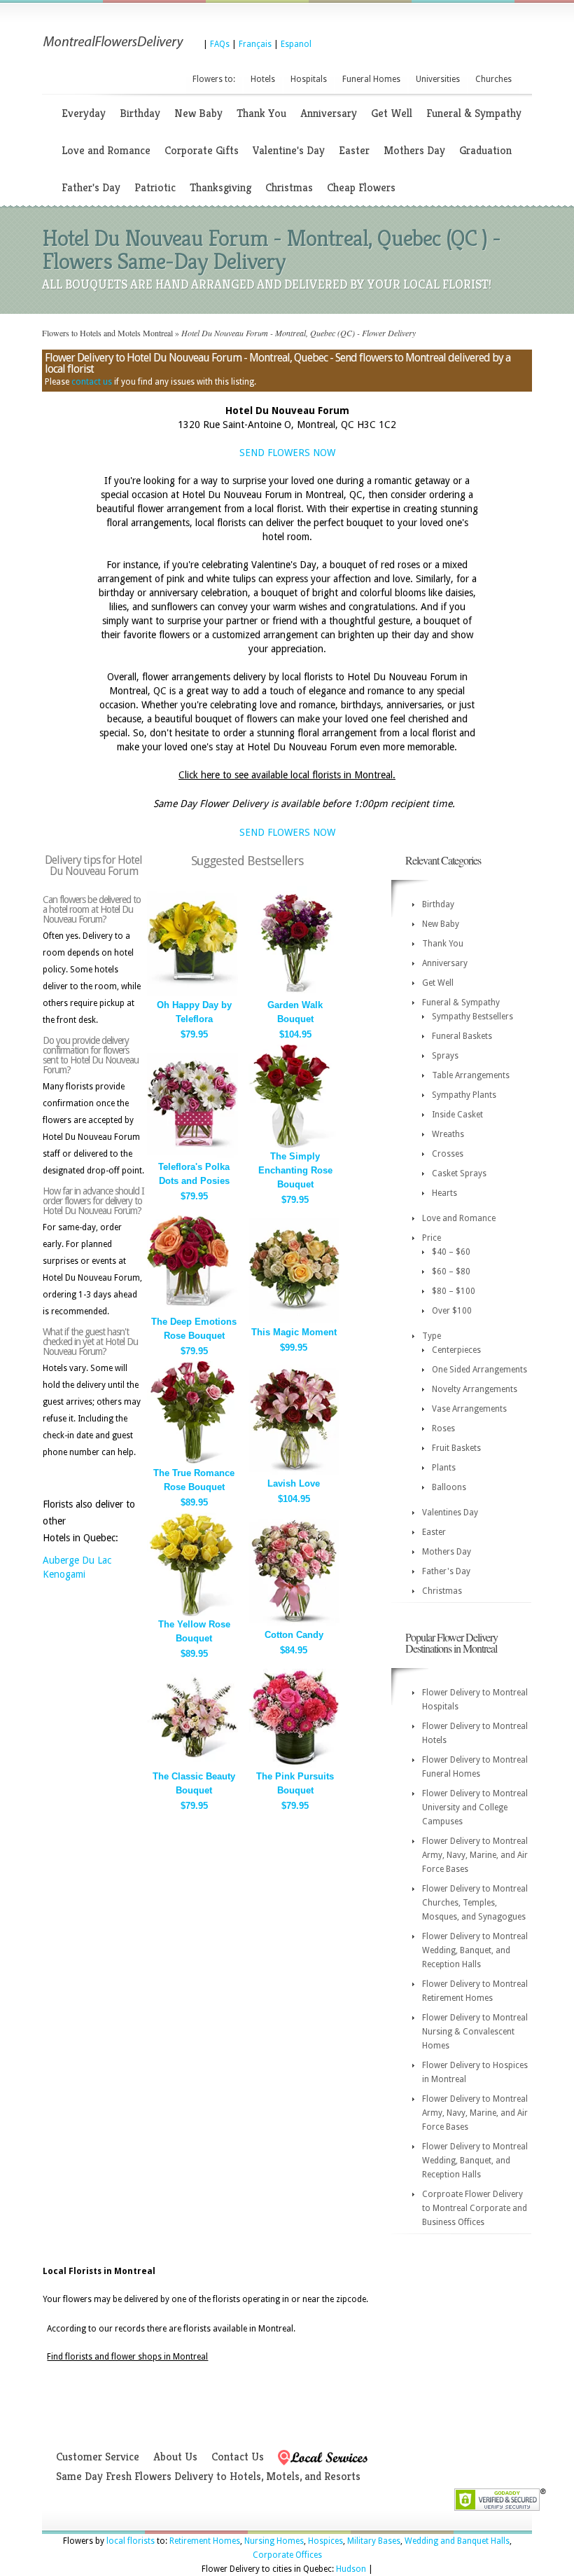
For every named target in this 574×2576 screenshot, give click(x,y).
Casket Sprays (459, 1173)
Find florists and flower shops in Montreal (127, 2357)
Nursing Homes (274, 2541)
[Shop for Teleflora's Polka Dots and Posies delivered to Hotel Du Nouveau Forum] (192, 1156)
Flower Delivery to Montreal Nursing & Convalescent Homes (475, 2032)
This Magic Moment (294, 1332)
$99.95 (294, 1348)
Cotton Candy (294, 1635)
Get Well (392, 113)
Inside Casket (457, 1115)
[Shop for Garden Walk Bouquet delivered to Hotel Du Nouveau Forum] (294, 994)
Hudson (351, 2569)
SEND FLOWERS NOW (287, 453)
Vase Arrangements (469, 1409)
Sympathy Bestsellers (472, 1017)
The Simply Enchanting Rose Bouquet (295, 1170)
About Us (175, 2457)
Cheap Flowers (361, 187)
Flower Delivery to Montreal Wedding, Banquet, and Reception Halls (475, 1950)
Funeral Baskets (462, 1036)
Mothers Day (414, 150)
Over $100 (452, 1311)
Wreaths (448, 1134)
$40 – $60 (451, 1252)
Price (432, 1238)
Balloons (449, 1487)
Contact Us (238, 2457)
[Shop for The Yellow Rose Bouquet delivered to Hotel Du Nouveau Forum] (192, 1613)
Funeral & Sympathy (474, 113)
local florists (131, 2541)
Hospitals (309, 79)
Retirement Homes (205, 2541)
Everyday (84, 113)
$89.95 (194, 1502)
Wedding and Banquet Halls (457, 2541)
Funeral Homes (371, 79)
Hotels (263, 79)
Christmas (289, 187)
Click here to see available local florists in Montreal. (287, 775)
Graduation (485, 150)
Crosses (448, 1154)
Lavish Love (294, 1483)
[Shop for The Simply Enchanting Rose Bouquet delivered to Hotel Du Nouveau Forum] (294, 1145)
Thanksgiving (220, 187)
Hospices (325, 2541)
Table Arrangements (471, 1075)
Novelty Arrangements (475, 1389)
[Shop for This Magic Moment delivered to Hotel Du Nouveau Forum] (294, 1321)
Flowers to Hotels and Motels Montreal (107, 333)
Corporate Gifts (202, 150)
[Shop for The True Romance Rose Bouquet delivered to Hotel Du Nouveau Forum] (192, 1462)
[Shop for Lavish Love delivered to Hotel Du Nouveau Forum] (294, 1472)
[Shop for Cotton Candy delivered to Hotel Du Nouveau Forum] (294, 1624)
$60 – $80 (451, 1272)
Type (432, 1336)
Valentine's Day (289, 150)
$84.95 (294, 1650)
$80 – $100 (454, 1291)
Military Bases (374, 2541)
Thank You (261, 113)
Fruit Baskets (456, 1448)
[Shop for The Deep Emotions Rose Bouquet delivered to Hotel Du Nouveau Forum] (192, 1310)
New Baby (198, 113)
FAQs (220, 44)
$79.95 (194, 1034)
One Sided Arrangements (479, 1370)
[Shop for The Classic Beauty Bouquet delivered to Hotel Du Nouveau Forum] (192, 1765)
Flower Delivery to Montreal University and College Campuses (475, 1807)
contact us (92, 382)
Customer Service (98, 2457)
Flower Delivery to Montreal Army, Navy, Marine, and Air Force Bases (475, 1855)
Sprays (445, 1056)
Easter (354, 150)
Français (255, 44)
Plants (444, 1468)
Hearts (444, 1193)
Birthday (140, 113)
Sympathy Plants (464, 1095)
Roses (443, 1428)
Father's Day (91, 187)
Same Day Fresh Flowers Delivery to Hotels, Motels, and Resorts (208, 2476)
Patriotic (155, 187)
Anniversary (329, 113)
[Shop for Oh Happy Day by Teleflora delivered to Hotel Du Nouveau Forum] (192, 994)
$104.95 (295, 1034)
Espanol (296, 44)
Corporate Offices (287, 2555)
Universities (438, 79)
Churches (493, 79)
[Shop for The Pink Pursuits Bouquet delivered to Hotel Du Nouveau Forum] (294, 1765)
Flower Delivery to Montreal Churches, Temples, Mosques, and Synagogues (475, 1903)
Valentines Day (450, 1513)
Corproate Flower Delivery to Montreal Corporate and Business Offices (475, 2208)
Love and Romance (106, 150)
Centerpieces (456, 1350)
